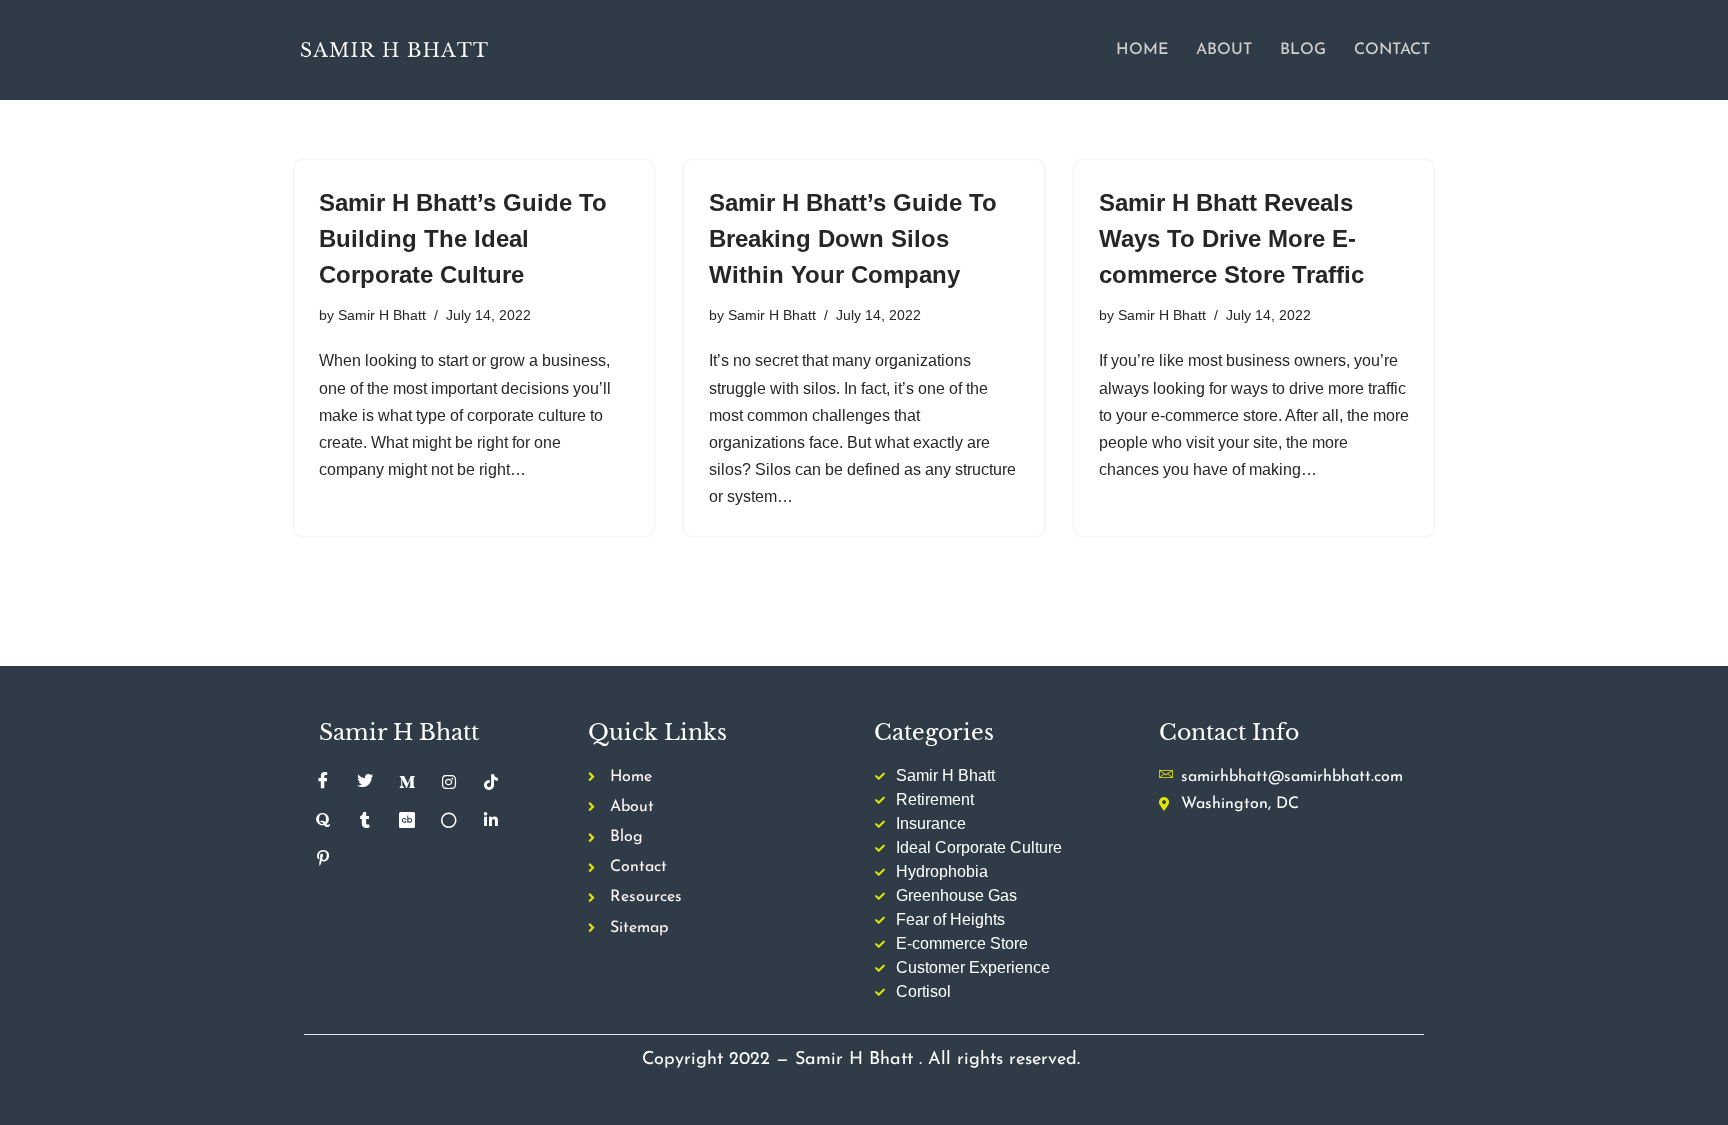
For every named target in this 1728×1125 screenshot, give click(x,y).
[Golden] (449, 821)
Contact (1392, 50)
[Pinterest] (323, 859)
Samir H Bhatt (382, 315)
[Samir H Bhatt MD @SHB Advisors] (394, 49)
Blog (1303, 50)
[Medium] (407, 783)
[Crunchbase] (407, 821)
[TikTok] (491, 783)
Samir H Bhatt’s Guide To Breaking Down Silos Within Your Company (853, 238)
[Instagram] (449, 783)
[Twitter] (365, 783)
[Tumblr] (365, 821)
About (1224, 50)
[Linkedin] (491, 821)
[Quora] (323, 821)
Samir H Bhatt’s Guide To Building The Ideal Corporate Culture (463, 238)
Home (1142, 50)
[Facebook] (323, 783)
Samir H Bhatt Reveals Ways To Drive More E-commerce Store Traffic (1231, 238)
